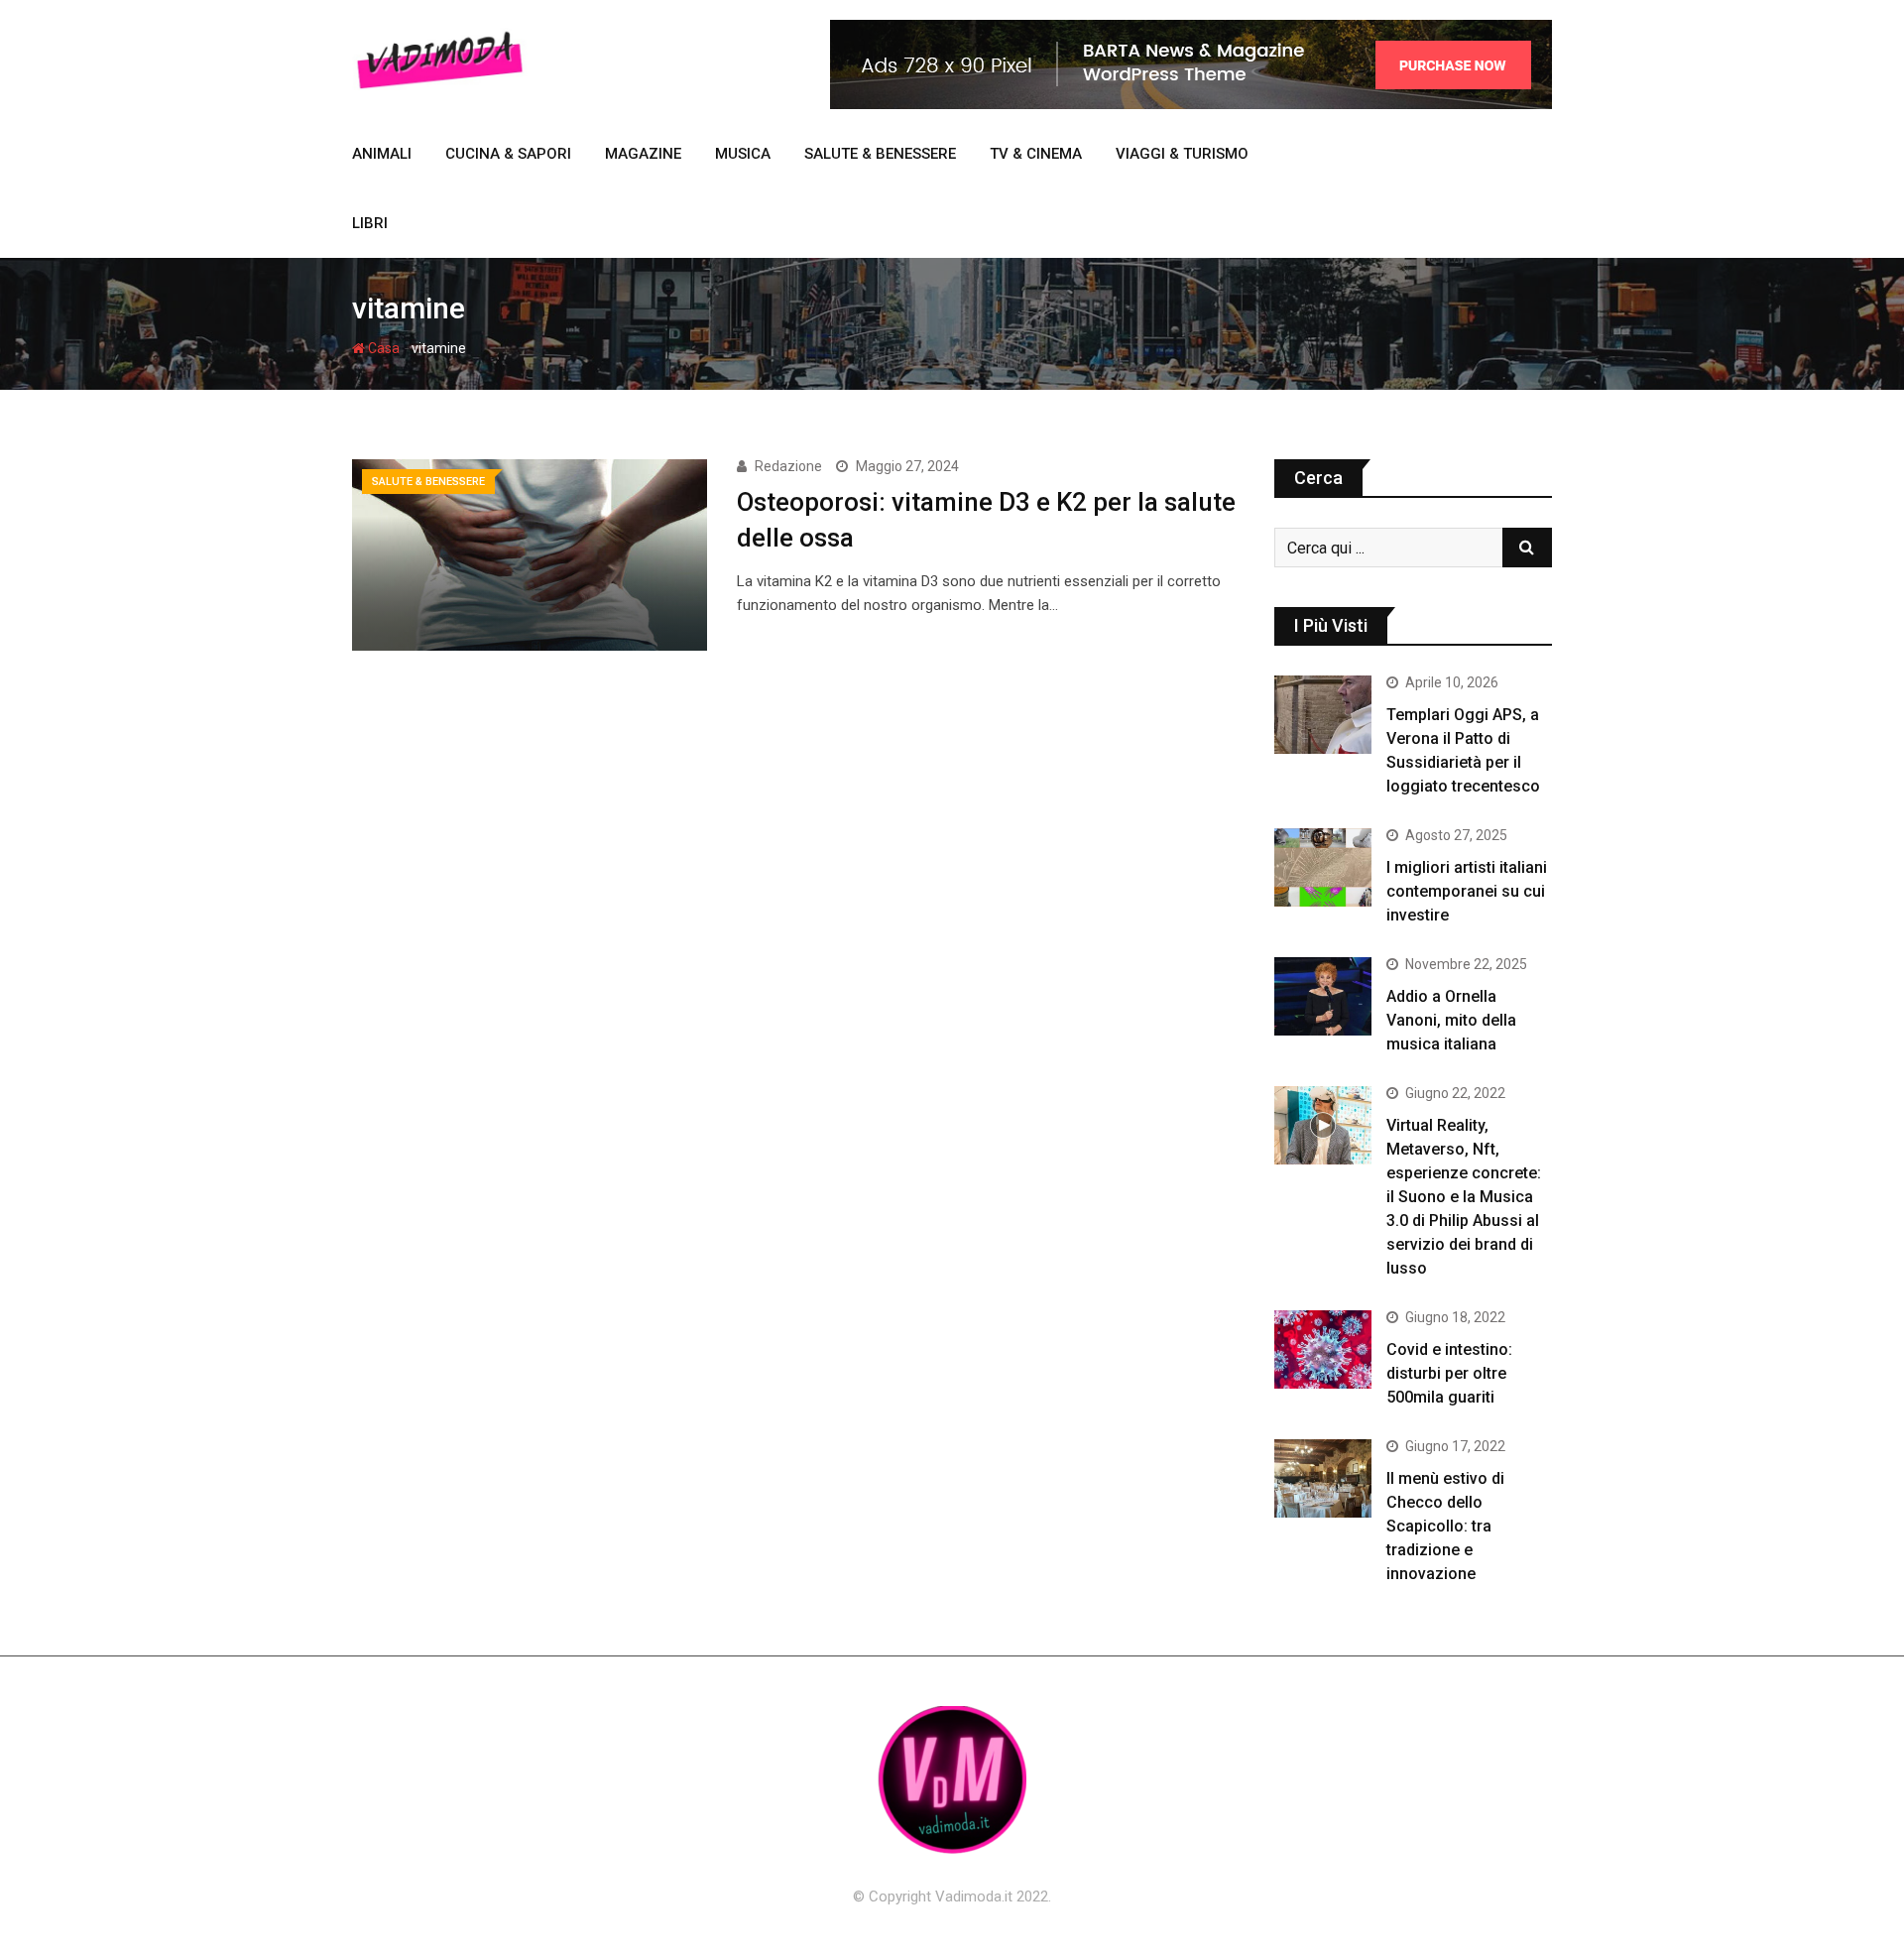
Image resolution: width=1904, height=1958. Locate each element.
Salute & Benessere (880, 154)
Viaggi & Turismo (1182, 154)
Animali (382, 154)
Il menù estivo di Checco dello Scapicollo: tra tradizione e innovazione (1445, 1526)
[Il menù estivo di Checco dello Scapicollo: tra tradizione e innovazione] (1323, 1478)
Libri (370, 223)
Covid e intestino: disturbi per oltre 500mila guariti (1449, 1373)
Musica (743, 154)
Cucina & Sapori (508, 154)
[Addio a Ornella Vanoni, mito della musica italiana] (1323, 996)
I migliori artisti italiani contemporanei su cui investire (1467, 891)
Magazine (643, 154)
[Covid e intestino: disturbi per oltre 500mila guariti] (1323, 1349)
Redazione (788, 466)
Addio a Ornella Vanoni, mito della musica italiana (1451, 1020)
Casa (382, 348)
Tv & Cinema (1036, 154)
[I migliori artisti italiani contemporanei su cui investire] (1323, 867)
